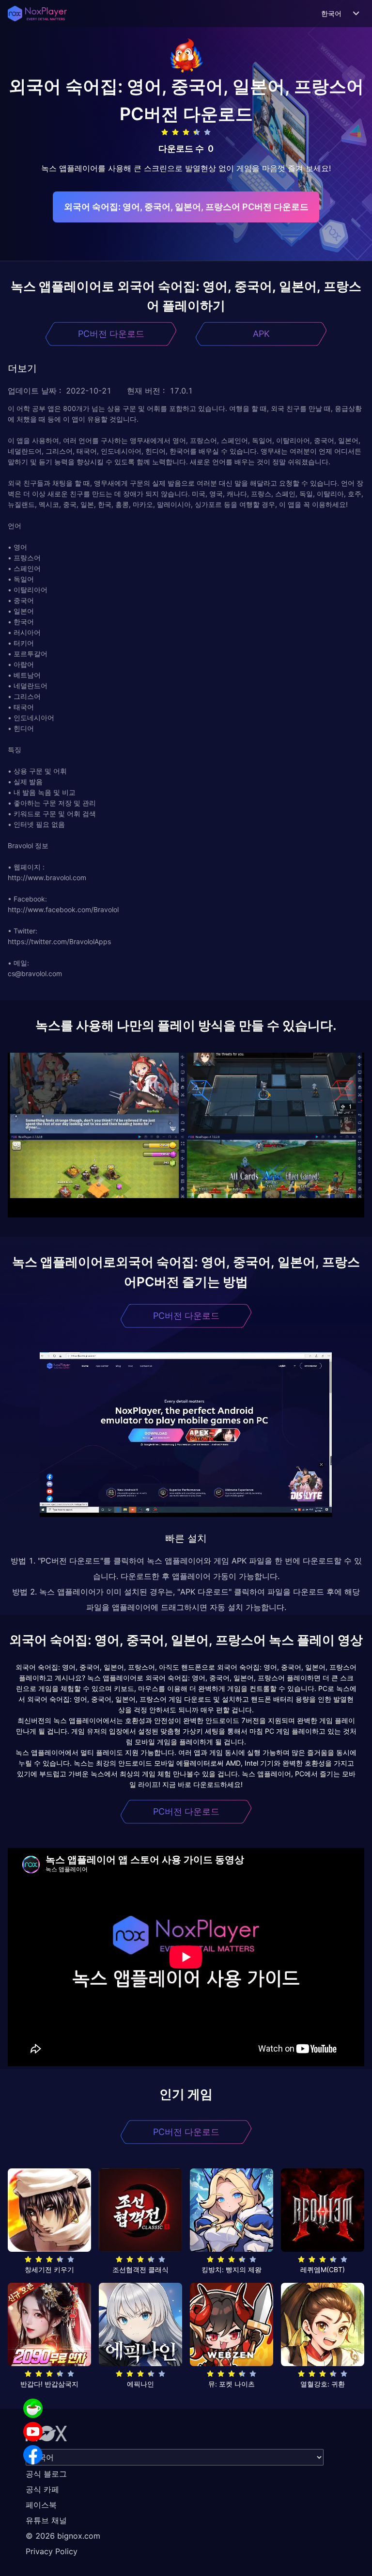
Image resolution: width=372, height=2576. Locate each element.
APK (261, 334)
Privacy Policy (52, 2551)
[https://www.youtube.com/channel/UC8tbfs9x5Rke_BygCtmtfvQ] (33, 2432)
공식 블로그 (46, 2474)
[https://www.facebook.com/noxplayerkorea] (33, 2455)
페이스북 (41, 2505)
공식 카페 (42, 2489)
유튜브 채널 (46, 2520)
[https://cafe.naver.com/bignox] (33, 2408)
